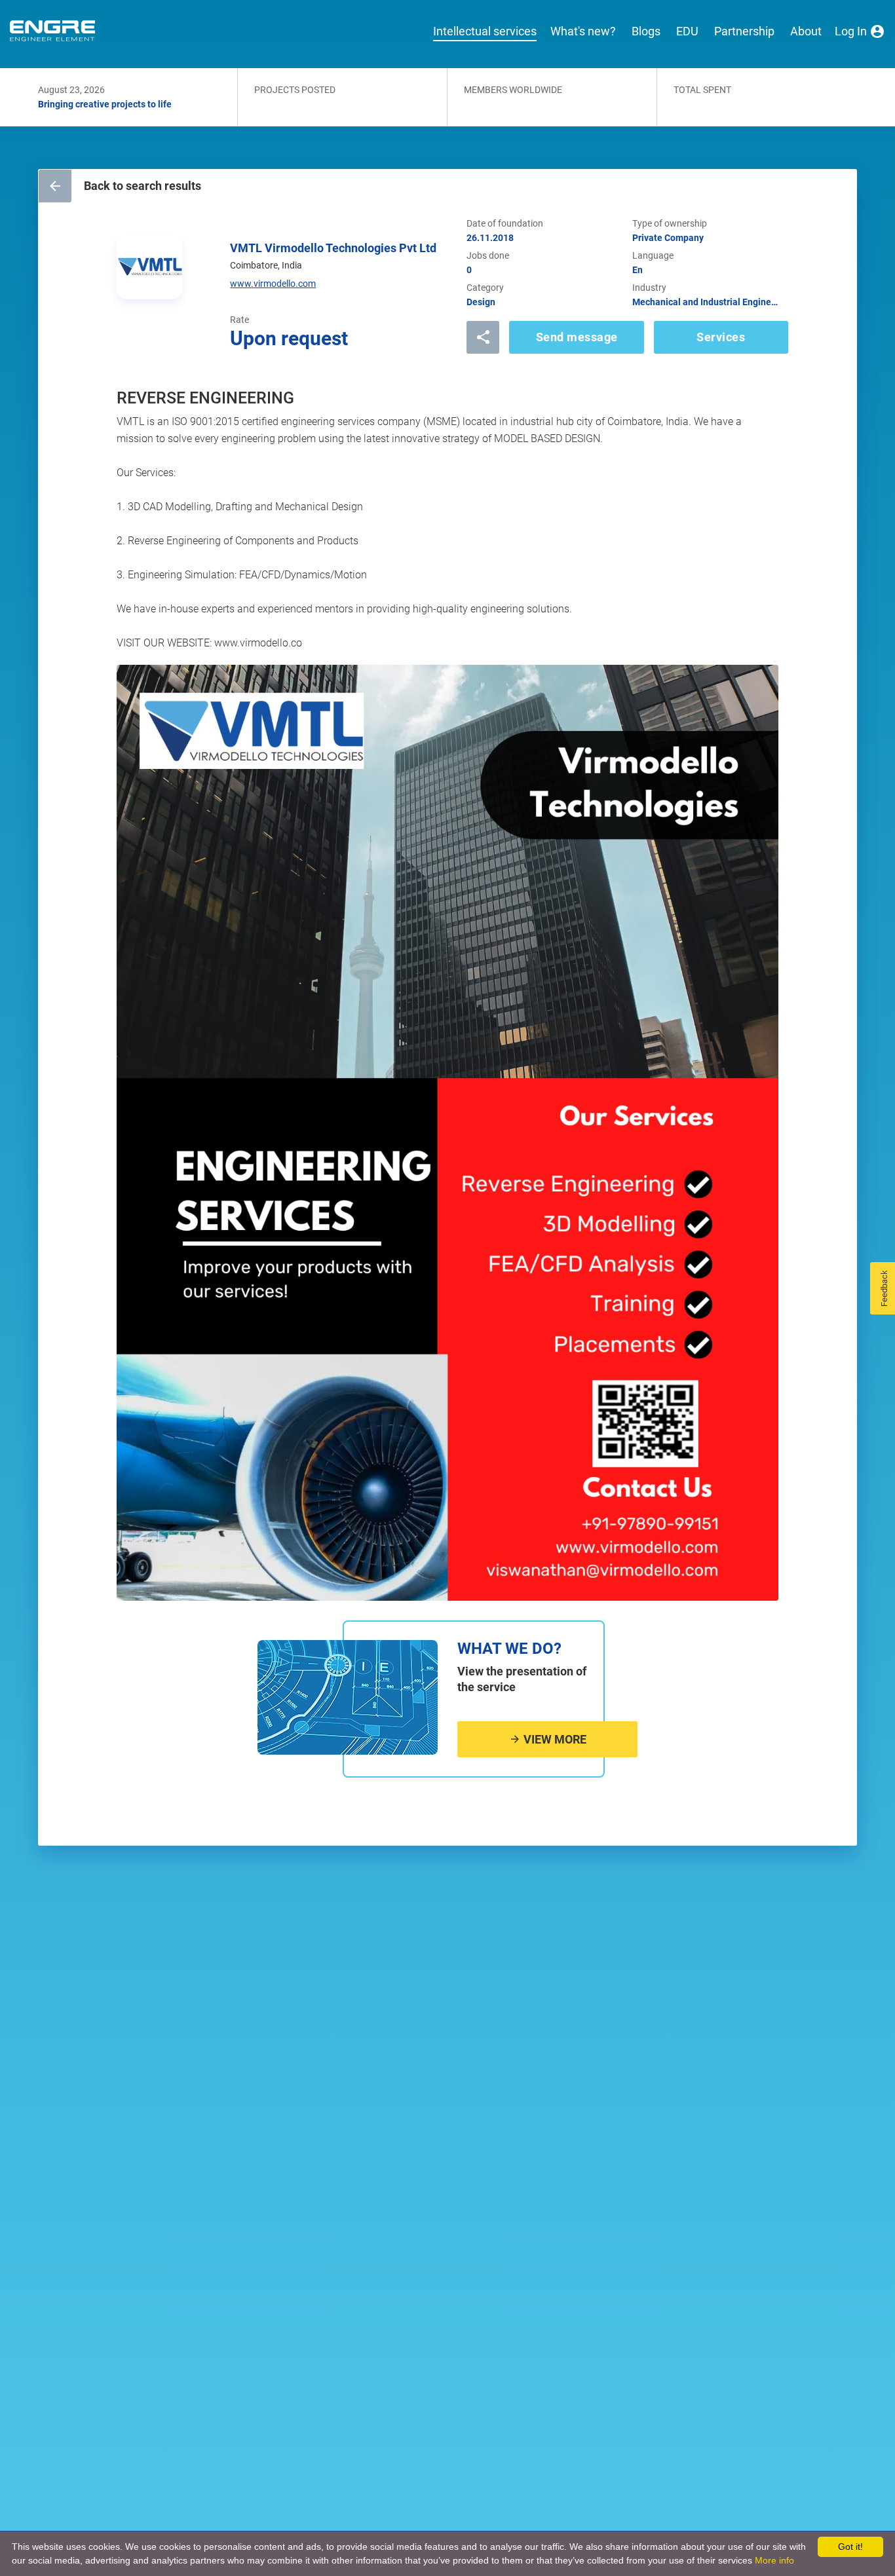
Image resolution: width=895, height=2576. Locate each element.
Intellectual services (485, 31)
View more (554, 1739)
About (806, 31)
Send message (577, 337)
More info (774, 2560)
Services (721, 337)
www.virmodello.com (273, 284)
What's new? (583, 31)
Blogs (646, 31)
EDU (687, 31)
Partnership (744, 31)
